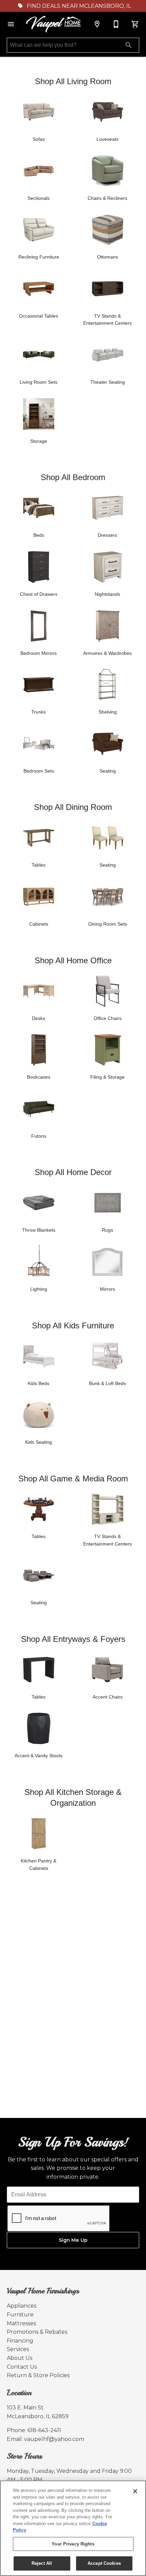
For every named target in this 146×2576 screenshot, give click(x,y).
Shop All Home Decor (73, 1172)
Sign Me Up (73, 2240)
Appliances (22, 2306)
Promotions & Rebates (37, 2332)
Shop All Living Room (73, 81)
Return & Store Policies (38, 2375)
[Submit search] (129, 45)
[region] (73, 2528)
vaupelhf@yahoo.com (54, 2439)
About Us (20, 2358)
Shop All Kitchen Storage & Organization (73, 1797)
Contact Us (22, 2367)
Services (18, 2349)
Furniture (20, 2315)
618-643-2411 (44, 2430)
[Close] (135, 2491)
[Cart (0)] (135, 24)
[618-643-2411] (116, 24)
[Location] (97, 24)
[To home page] (54, 24)
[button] (11, 24)
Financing (20, 2341)
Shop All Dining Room (73, 807)
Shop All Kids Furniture (73, 1325)
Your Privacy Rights (73, 2544)
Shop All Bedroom (73, 477)
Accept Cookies (104, 2563)
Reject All (42, 2563)
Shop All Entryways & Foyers (73, 1639)
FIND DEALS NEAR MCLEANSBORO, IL (78, 6)
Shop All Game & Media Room (73, 1479)
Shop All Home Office (73, 960)
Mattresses (21, 2323)
